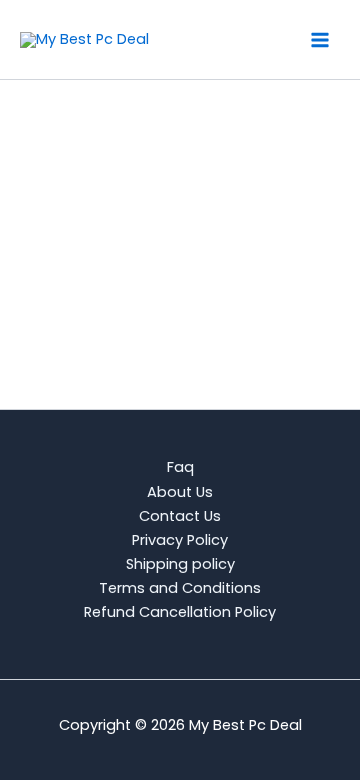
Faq (180, 467)
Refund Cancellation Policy (180, 612)
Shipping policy (180, 564)
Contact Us (180, 516)
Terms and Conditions (180, 588)
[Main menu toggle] (320, 39)
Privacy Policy (180, 540)
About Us (180, 492)
